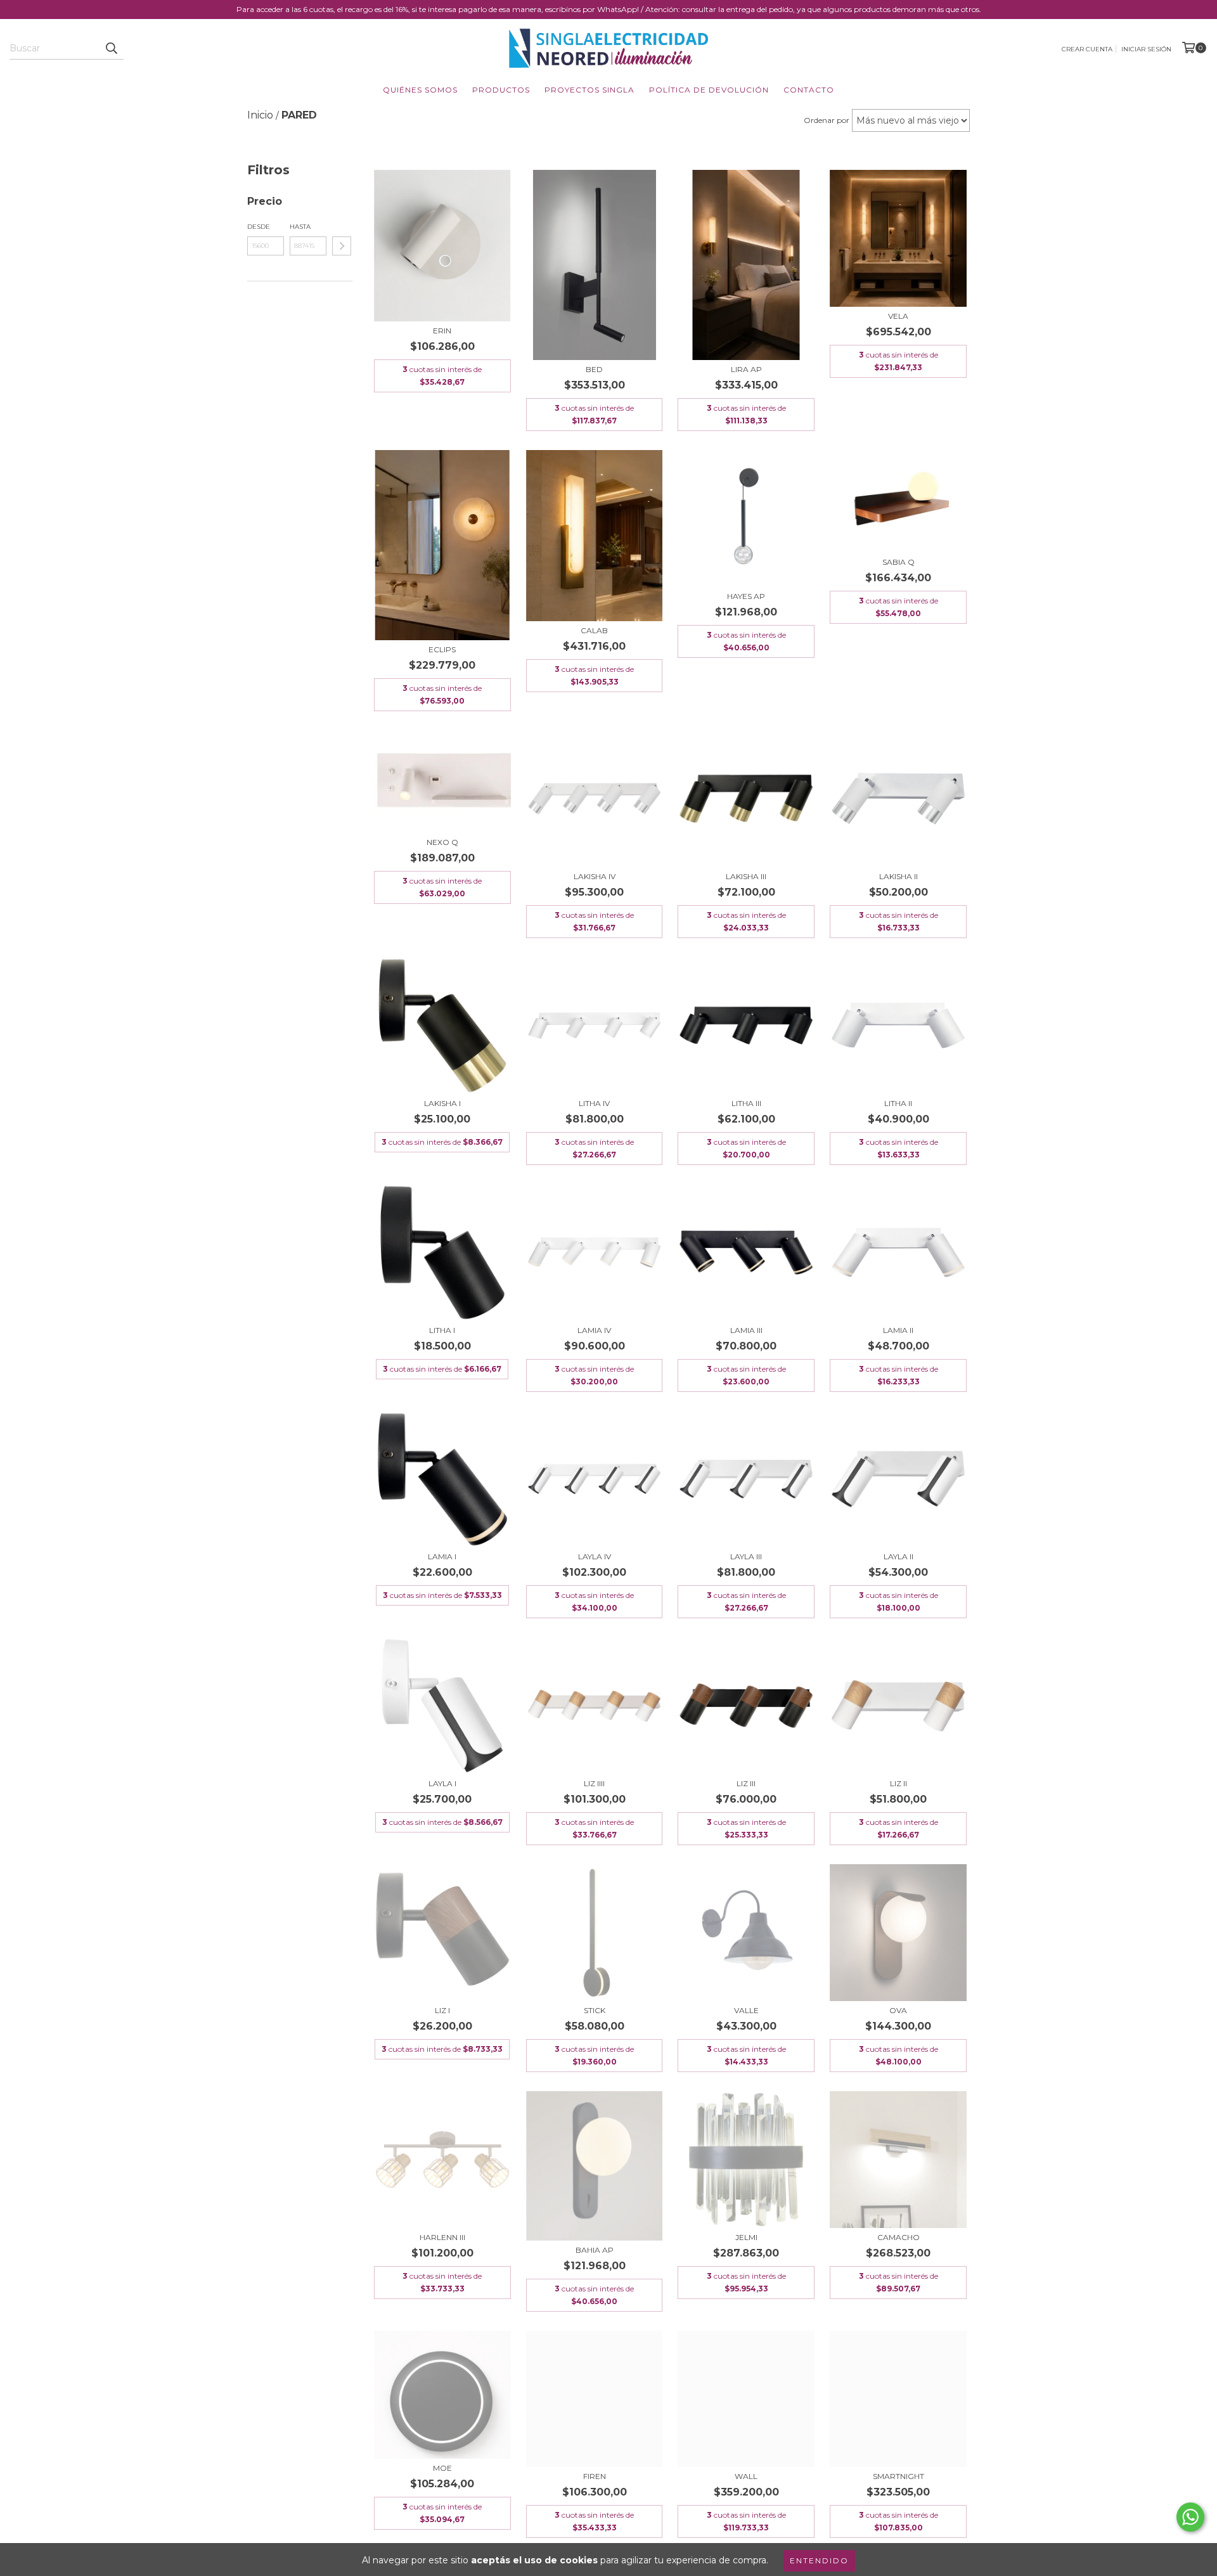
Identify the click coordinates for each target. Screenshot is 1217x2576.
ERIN (442, 331)
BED (594, 369)
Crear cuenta (1087, 49)
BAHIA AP (595, 2250)
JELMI (746, 2237)
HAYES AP (746, 596)
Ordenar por (827, 120)
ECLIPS (442, 649)
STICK (595, 2010)
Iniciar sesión (1146, 49)
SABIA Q (898, 562)
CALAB (594, 630)
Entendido (819, 2560)
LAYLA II (898, 1556)
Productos (501, 90)
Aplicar (342, 246)
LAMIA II (898, 1330)
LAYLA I (442, 1783)
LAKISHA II (898, 876)
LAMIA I (442, 1556)
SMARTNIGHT (898, 2476)
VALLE (746, 2010)
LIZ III (746, 1783)
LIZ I (442, 2010)
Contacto (809, 90)
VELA (898, 316)
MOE (442, 2468)
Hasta (300, 227)
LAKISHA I (442, 1103)
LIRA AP (746, 369)
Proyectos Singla (589, 90)
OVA (898, 2010)
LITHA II (898, 1103)
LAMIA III (746, 1330)
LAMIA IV (594, 1330)
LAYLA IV (595, 1556)
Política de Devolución (709, 90)
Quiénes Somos (420, 90)
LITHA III (746, 1103)
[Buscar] (111, 48)
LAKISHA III (746, 876)
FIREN (595, 2476)
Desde (259, 227)
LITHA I (442, 1330)
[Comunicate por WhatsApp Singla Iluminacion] (1190, 2517)
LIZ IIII (594, 1783)
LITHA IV (594, 1103)
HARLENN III (442, 2237)
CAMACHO (898, 2237)
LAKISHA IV (595, 876)
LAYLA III (746, 1556)
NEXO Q (442, 842)
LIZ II (898, 1783)
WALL (746, 2476)
